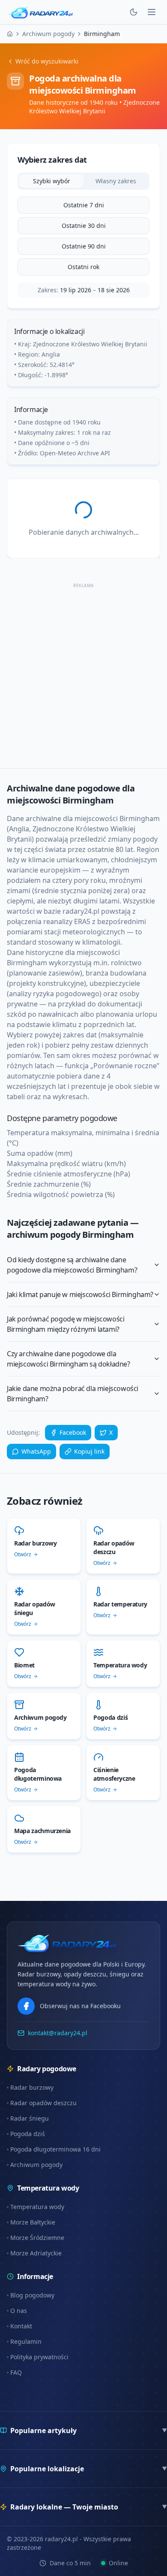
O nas (19, 2311)
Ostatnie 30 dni (84, 226)
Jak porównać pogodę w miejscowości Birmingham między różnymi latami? (66, 1324)
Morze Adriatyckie (36, 2253)
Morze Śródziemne (37, 2238)
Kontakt (21, 2326)
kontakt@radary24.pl (58, 2033)
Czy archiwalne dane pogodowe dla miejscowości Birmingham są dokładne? (69, 1359)
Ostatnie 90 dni (84, 246)
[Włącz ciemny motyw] (134, 12)
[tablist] (83, 181)
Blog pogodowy (32, 2295)
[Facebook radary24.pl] (26, 2006)
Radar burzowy (32, 2087)
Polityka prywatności (39, 2357)
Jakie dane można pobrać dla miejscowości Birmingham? (73, 1394)
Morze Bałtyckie (33, 2222)
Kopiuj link (89, 1451)
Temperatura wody (37, 2207)
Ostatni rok (83, 267)
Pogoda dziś (28, 2134)
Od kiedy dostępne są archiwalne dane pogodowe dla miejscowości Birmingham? (72, 1265)
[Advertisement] (83, 674)
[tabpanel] (83, 236)
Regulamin (26, 2341)
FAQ (16, 2372)
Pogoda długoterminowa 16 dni (55, 2149)
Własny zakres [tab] (116, 181)
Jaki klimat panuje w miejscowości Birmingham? (80, 1294)
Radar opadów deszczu (43, 2103)
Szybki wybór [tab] (52, 181)
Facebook (73, 1432)
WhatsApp (36, 1451)
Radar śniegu (30, 2118)
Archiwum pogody (36, 2165)
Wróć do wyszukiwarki (47, 61)
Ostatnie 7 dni (84, 205)
